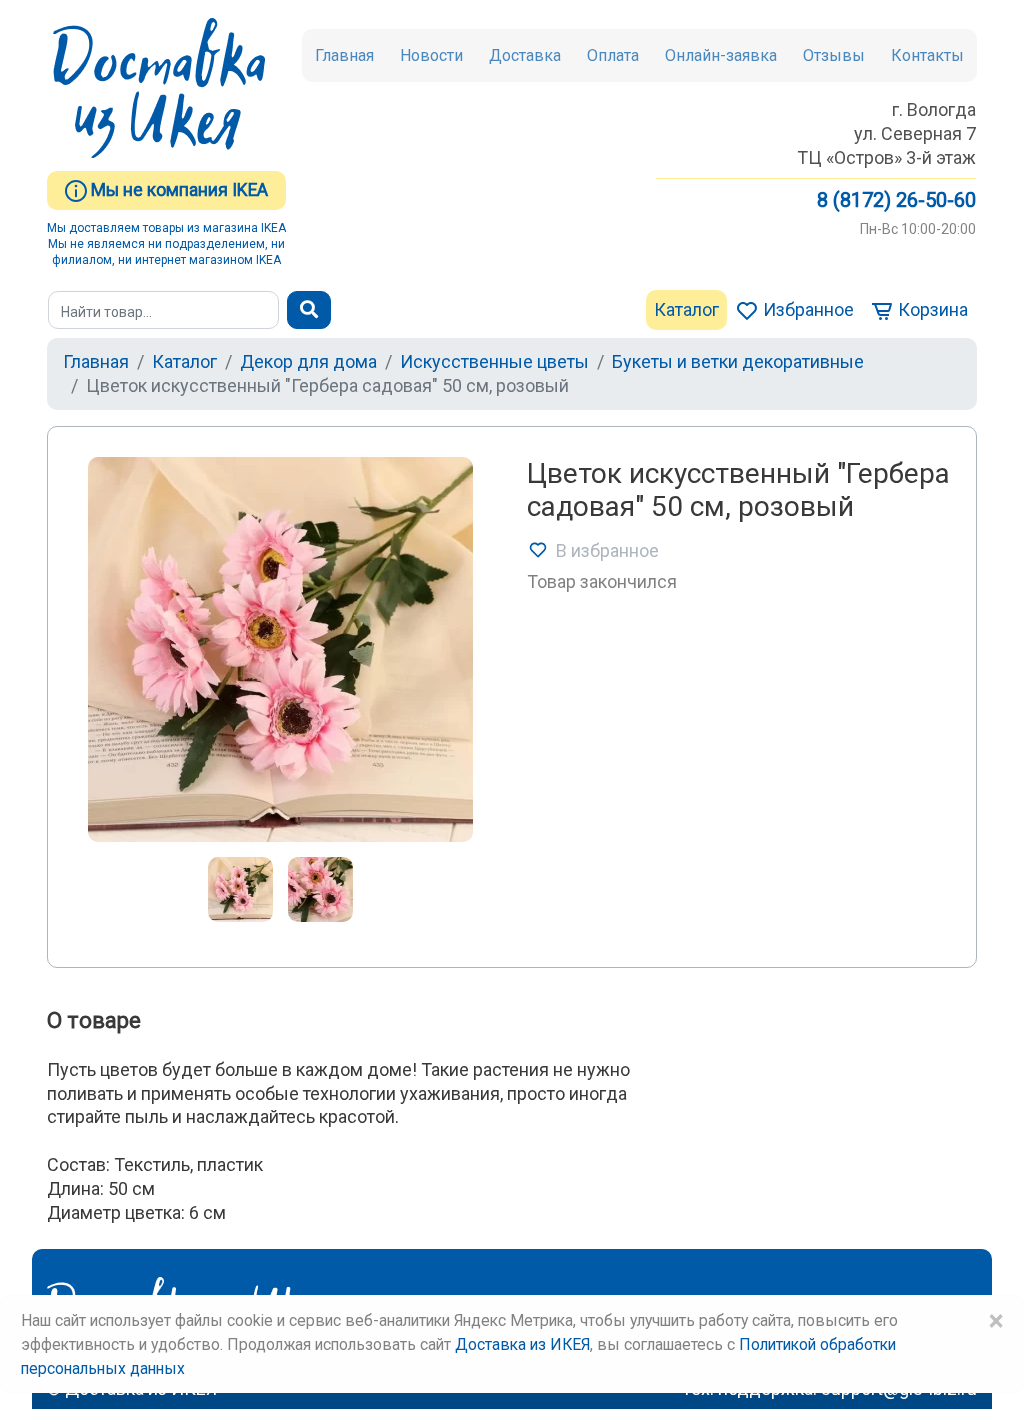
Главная (344, 55)
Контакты (927, 55)
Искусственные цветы (494, 361)
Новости (431, 55)
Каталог (686, 309)
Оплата (613, 55)
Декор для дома (308, 361)
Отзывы (834, 55)
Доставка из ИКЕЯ (522, 1344)
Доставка (525, 55)
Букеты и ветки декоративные (738, 361)
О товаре (94, 1020)
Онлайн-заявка (721, 55)
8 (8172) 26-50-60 (896, 200)
